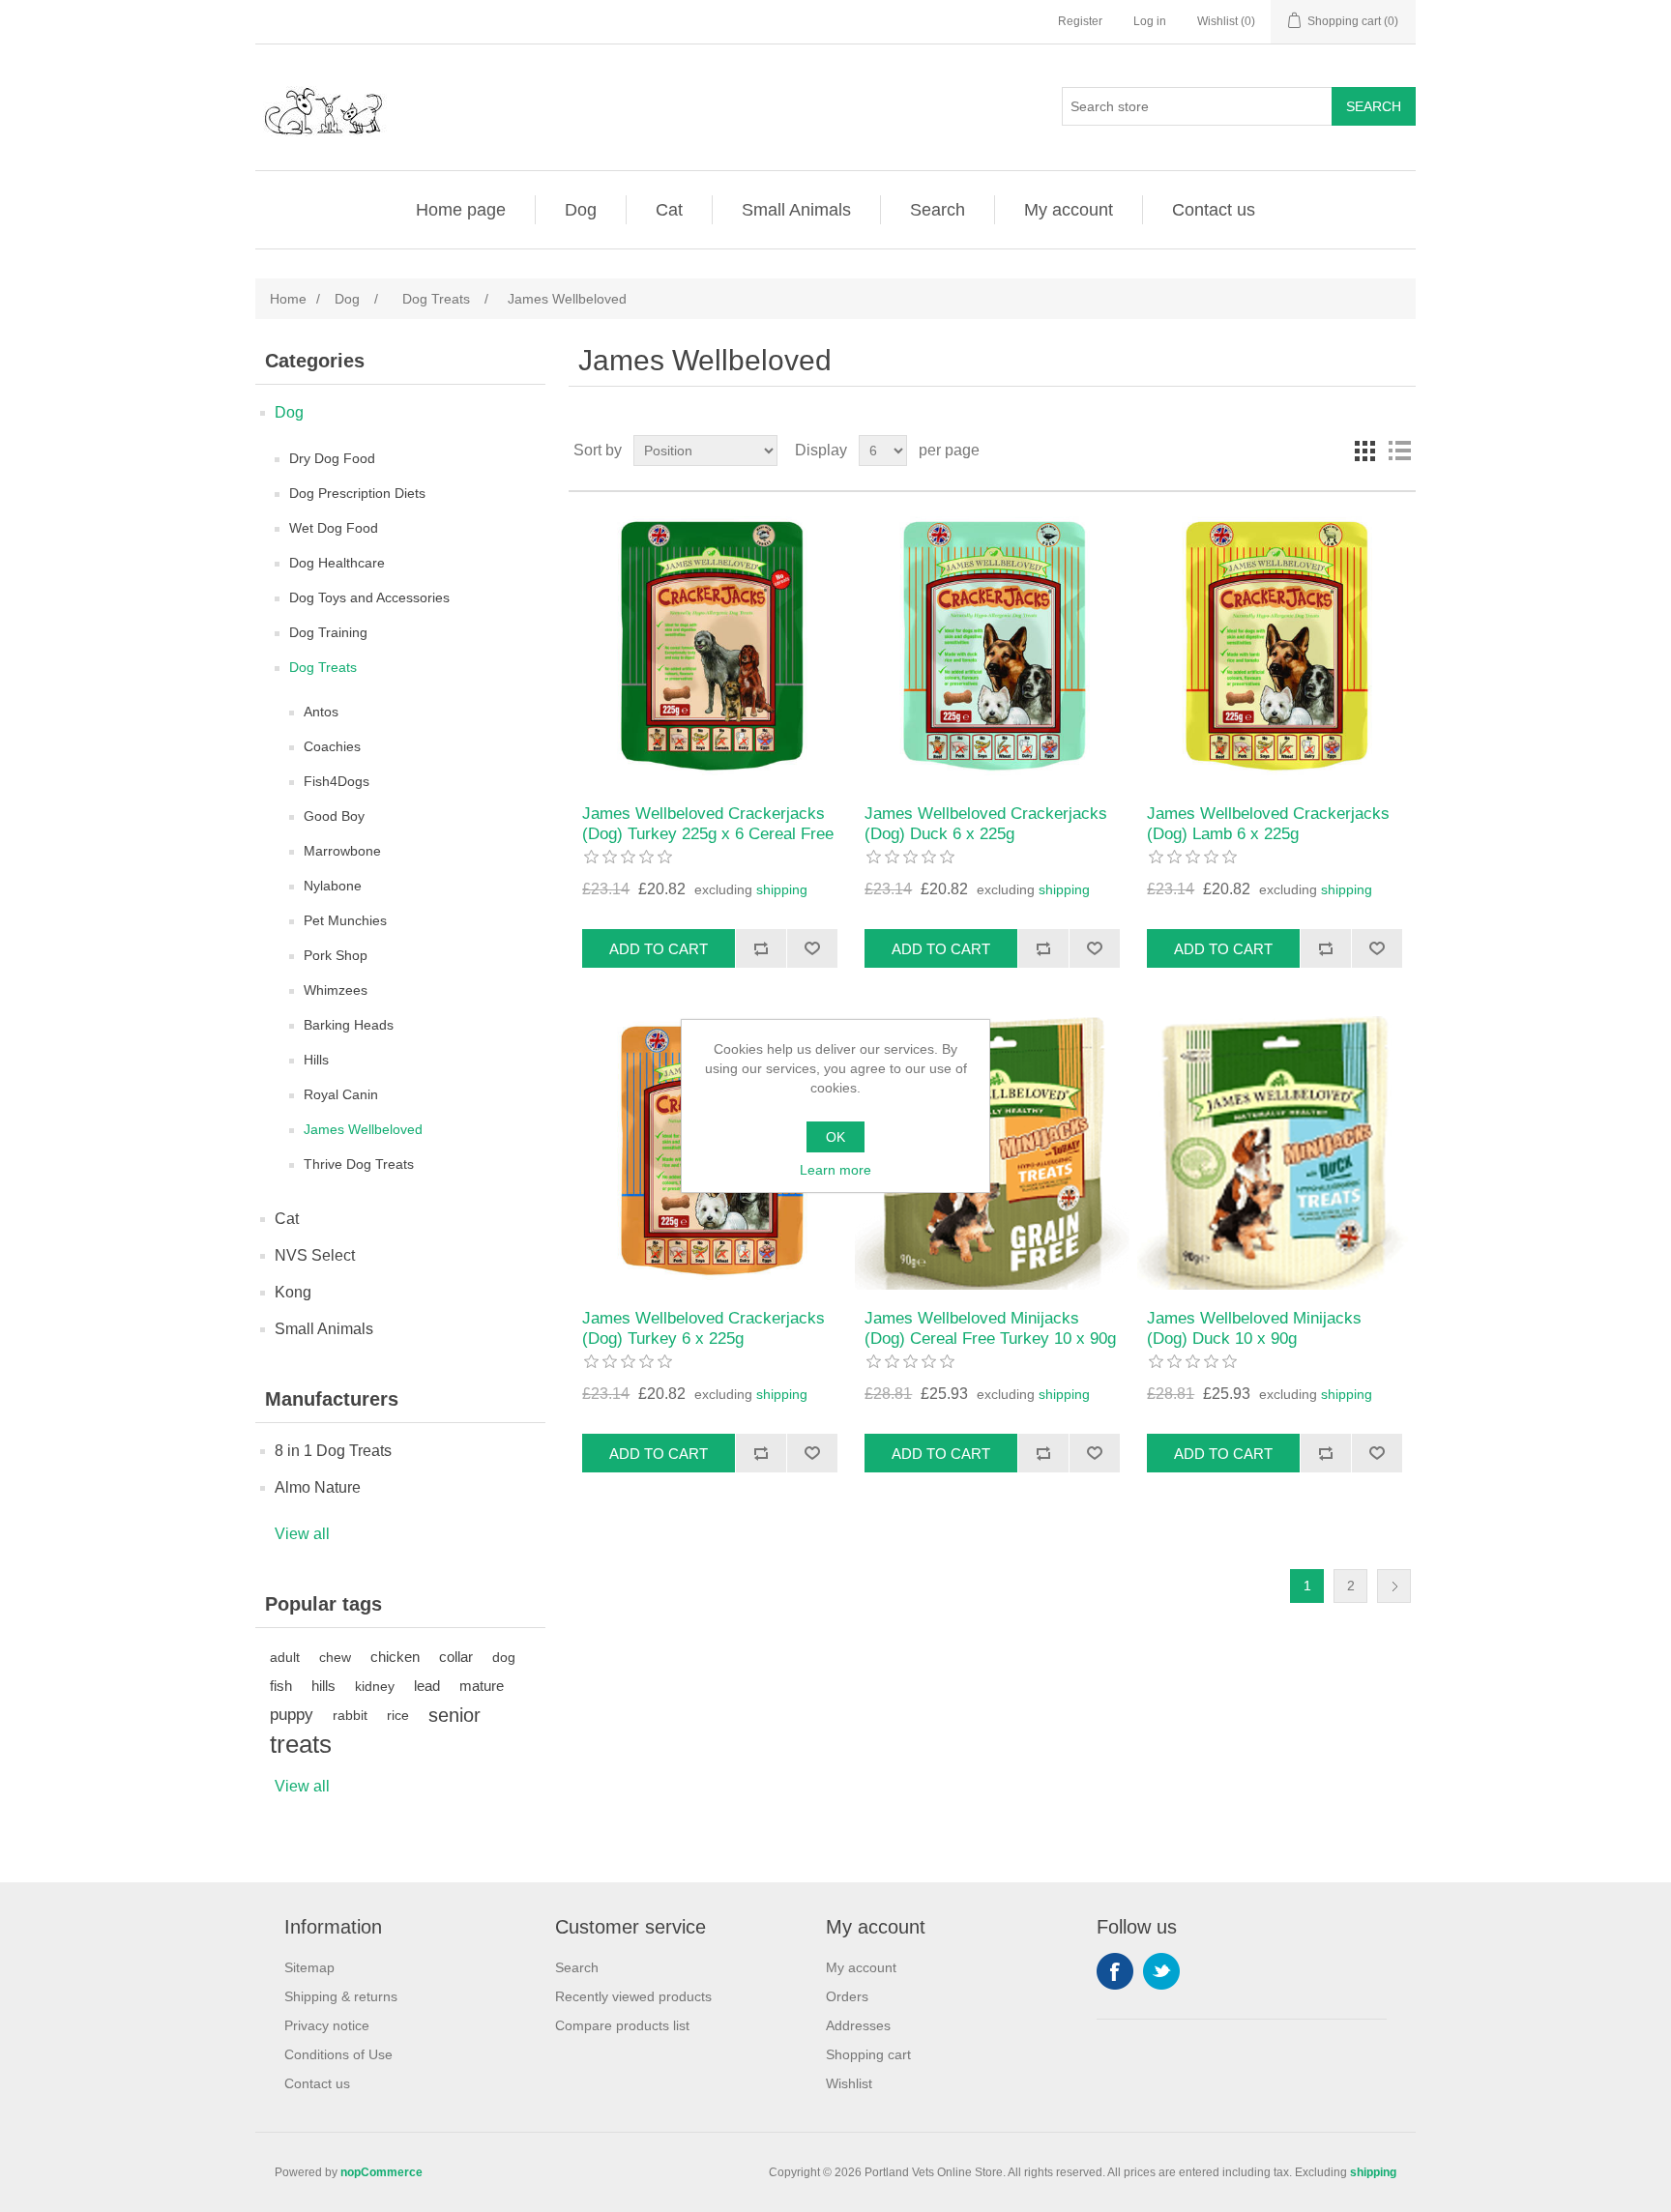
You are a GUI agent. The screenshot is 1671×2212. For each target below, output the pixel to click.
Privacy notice (327, 2025)
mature (482, 1686)
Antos (321, 712)
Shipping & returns (341, 1996)
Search (938, 210)
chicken (395, 1657)
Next (1394, 1586)
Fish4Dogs (337, 781)
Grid (1364, 451)
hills (323, 1686)
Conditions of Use (338, 2054)
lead (427, 1686)
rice (398, 1715)
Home (288, 299)
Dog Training (328, 632)
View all (302, 1534)
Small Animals (796, 210)
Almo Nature (318, 1487)
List (1399, 451)
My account (1069, 210)
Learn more (835, 1170)
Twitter (1161, 1971)
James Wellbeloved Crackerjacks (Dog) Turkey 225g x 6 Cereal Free (708, 823)
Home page (461, 210)
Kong (293, 1292)
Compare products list (622, 2025)
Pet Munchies (345, 920)
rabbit (350, 1715)
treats (301, 1744)
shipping (782, 889)
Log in (1150, 21)
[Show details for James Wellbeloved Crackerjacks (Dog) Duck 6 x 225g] (992, 648)
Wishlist (849, 2083)
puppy (292, 1715)
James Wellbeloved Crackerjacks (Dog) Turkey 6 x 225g (704, 1328)
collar (456, 1657)
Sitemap (309, 1967)
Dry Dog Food (332, 458)
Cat (669, 210)
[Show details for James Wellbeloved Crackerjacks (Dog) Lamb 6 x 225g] (1274, 648)
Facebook (1115, 1971)
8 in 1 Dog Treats (333, 1451)
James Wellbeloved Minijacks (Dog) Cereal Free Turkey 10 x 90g (990, 1328)
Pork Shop (336, 955)
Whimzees (336, 990)
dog (504, 1657)
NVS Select (315, 1255)
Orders (847, 1996)
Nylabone (333, 886)
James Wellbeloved (363, 1129)
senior (454, 1715)
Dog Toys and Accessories (369, 597)
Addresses (858, 2025)
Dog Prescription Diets (357, 493)
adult (285, 1657)
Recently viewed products (633, 1996)
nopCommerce (381, 2172)
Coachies (332, 746)
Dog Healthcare (337, 563)
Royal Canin (341, 1094)
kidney (375, 1686)
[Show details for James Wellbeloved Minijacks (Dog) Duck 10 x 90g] (1274, 1153)
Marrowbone (342, 851)
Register (1080, 21)
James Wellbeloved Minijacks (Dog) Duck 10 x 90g (1254, 1328)
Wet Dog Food (334, 528)
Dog (581, 210)
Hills (316, 1060)
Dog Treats (323, 667)
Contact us (1214, 210)
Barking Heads (349, 1025)
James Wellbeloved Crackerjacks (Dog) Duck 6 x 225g (986, 823)
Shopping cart (868, 2054)
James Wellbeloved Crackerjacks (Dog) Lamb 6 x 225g (1268, 823)
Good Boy (334, 816)
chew (335, 1657)
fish (281, 1686)
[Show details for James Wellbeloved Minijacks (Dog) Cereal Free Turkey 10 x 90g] (992, 1153)
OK (835, 1137)
